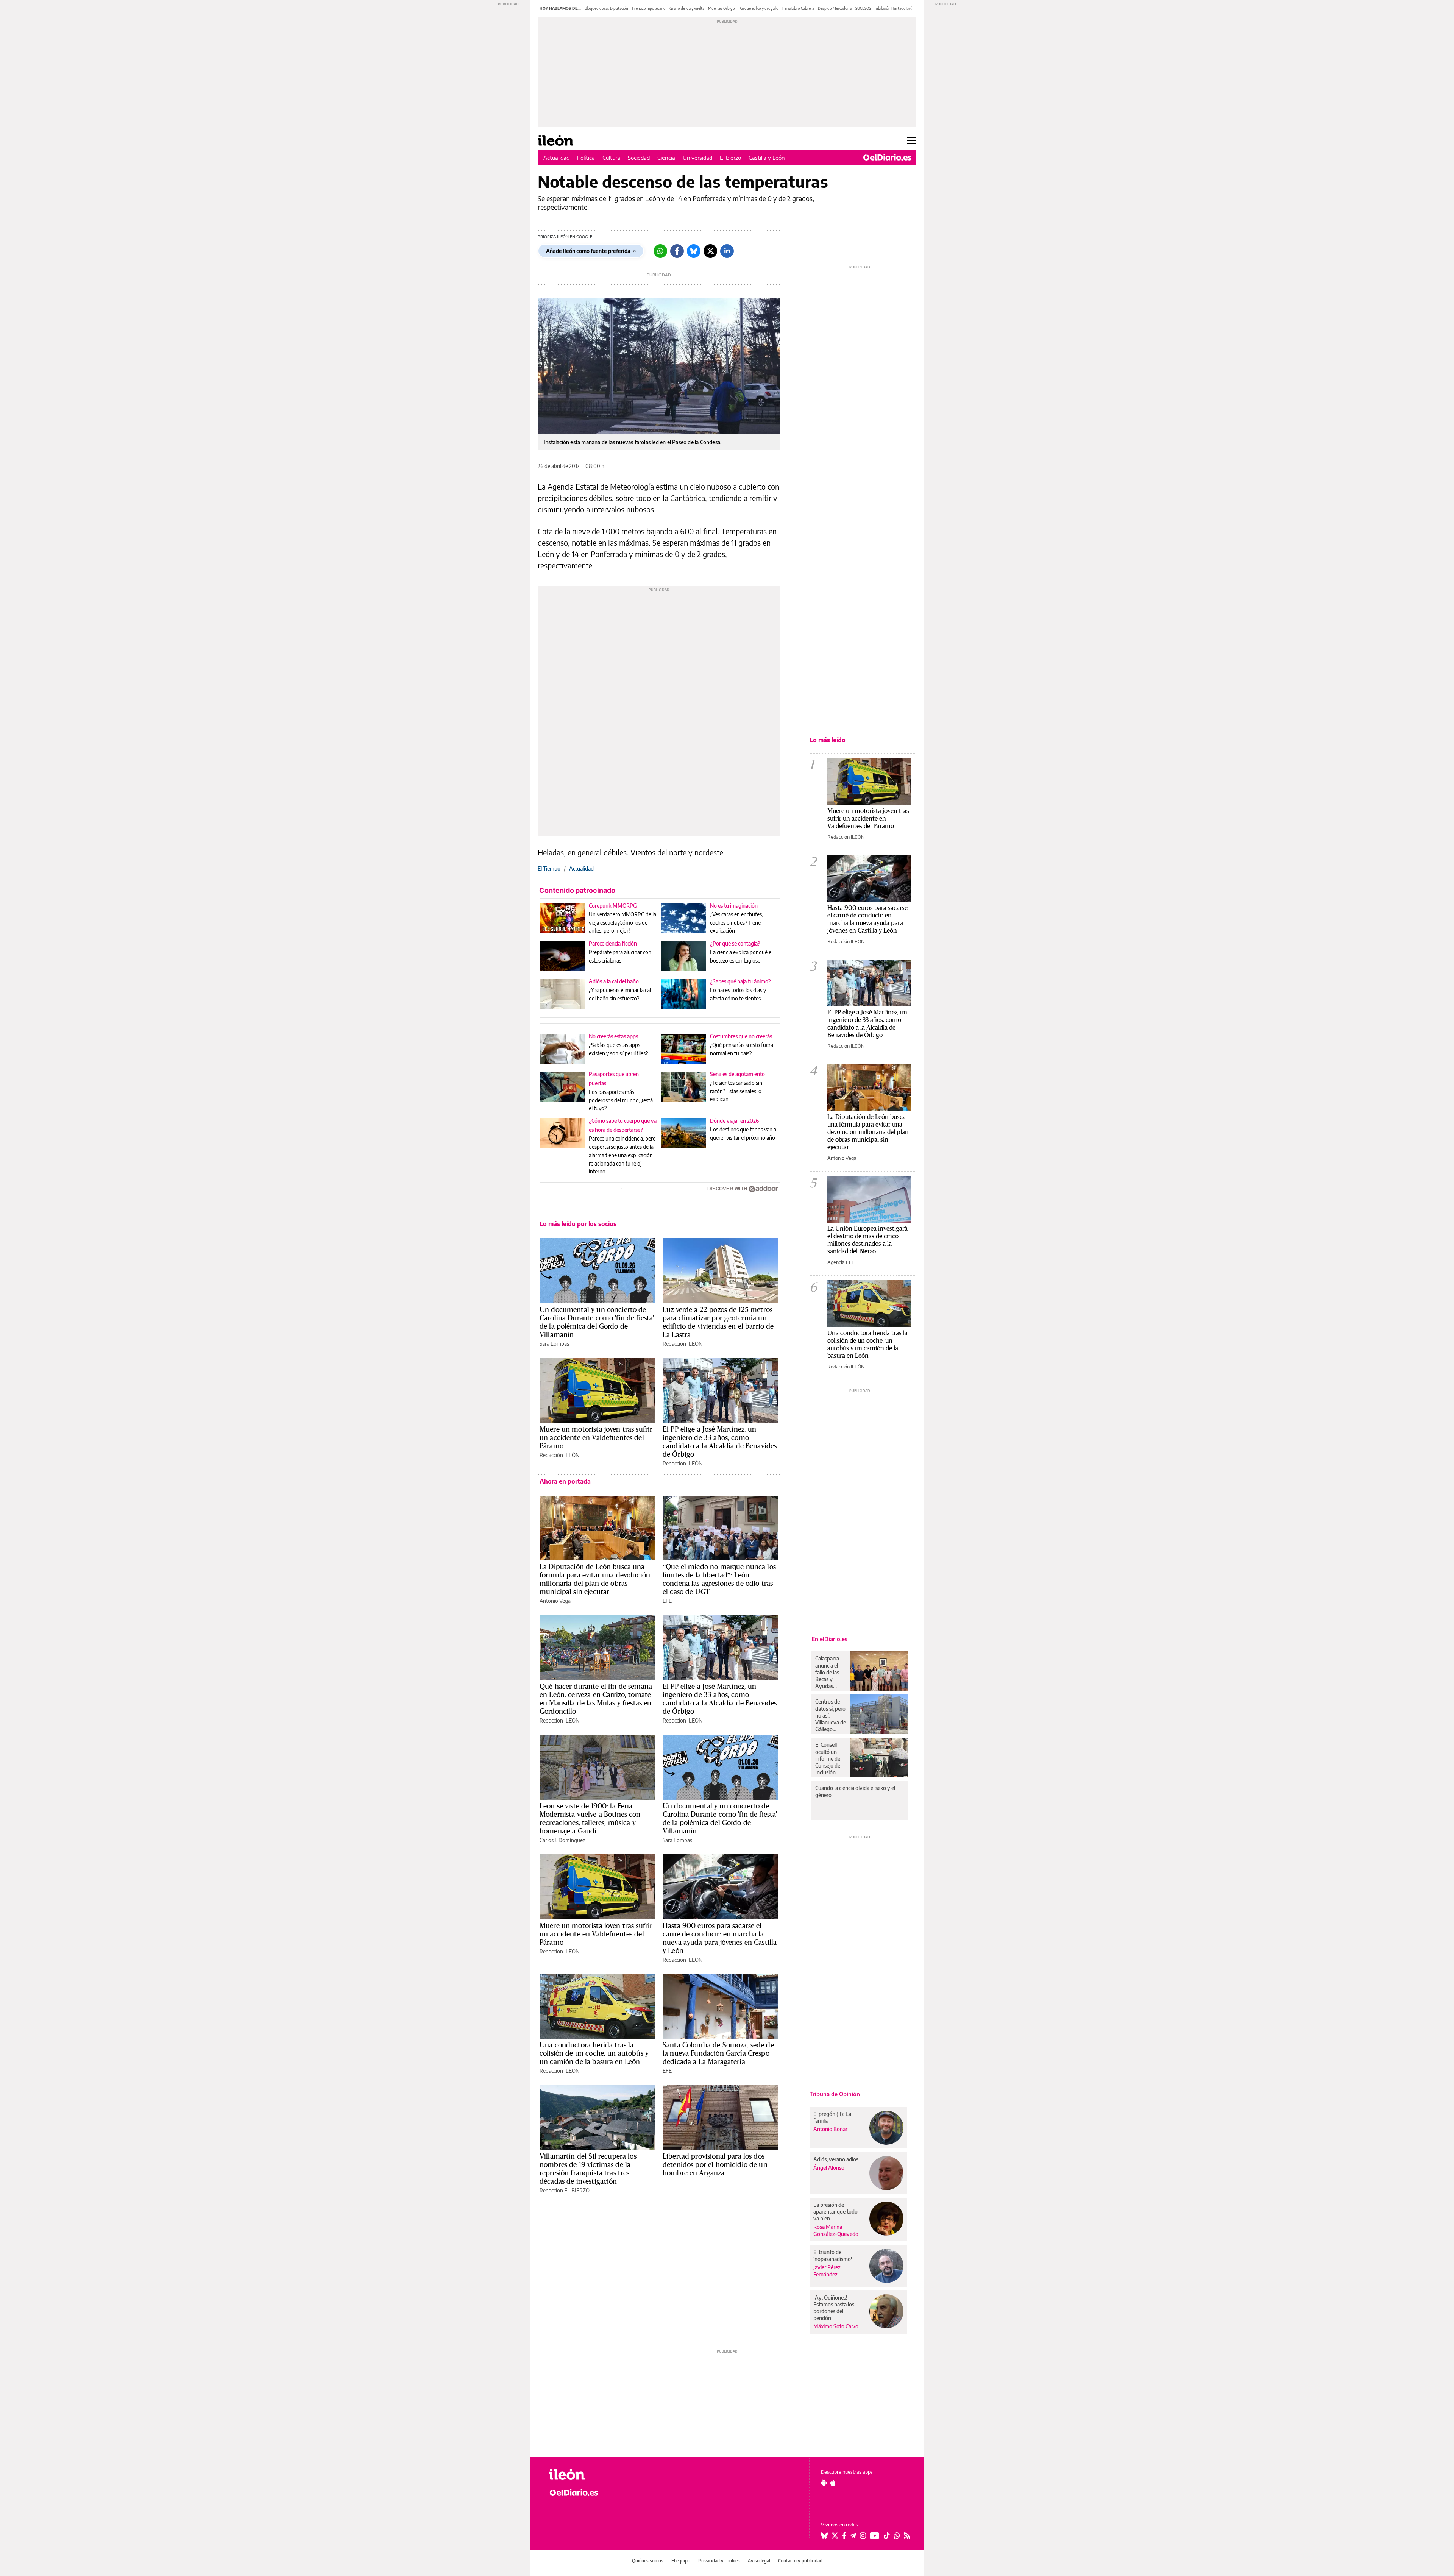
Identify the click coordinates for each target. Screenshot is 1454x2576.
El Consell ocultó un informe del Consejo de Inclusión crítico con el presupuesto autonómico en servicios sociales (830, 1758)
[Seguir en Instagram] (863, 2535)
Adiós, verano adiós (836, 2159)
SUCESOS (863, 8)
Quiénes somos (648, 2561)
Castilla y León (767, 158)
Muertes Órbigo (722, 8)
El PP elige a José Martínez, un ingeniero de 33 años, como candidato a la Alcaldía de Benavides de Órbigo (720, 1442)
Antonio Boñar (830, 2129)
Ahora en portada (565, 1481)
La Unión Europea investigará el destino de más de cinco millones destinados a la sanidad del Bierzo (867, 1240)
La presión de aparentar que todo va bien (835, 2212)
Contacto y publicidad (800, 2561)
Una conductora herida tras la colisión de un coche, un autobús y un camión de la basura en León (594, 2053)
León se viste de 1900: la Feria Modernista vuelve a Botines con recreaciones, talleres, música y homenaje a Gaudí (590, 1818)
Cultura (611, 158)
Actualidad (556, 158)
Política (586, 158)
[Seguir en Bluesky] (824, 2535)
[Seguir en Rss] (907, 2535)
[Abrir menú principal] (912, 140)
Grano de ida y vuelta (687, 8)
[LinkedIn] (727, 251)
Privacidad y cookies (719, 2561)
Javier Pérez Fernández (827, 2271)
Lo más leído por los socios (578, 1224)
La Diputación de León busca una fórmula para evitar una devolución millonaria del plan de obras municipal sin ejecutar (595, 1579)
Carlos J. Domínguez (562, 1840)
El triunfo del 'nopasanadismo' (833, 2255)
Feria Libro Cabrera (798, 8)
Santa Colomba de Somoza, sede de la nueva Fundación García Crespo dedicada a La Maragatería (718, 2053)
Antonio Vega (555, 1601)
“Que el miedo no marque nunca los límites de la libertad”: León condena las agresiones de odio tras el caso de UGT (719, 1579)
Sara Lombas (554, 1344)
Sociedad (639, 158)
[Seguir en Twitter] (835, 2535)
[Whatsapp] (660, 251)
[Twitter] (710, 251)
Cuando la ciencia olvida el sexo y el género (855, 1791)
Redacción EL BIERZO (565, 2190)
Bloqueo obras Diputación (606, 8)
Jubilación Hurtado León (895, 8)
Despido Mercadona (835, 8)
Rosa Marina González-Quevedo (836, 2230)
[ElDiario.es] (887, 158)
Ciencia (666, 158)
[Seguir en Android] (824, 2483)
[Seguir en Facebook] (844, 2535)
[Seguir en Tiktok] (887, 2535)
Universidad (697, 158)
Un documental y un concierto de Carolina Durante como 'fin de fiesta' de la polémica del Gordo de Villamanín (597, 1322)
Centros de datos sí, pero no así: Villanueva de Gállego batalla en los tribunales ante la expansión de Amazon (831, 1715)
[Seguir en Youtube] (875, 2535)
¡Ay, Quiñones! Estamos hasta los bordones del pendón (834, 2308)
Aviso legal (759, 2561)
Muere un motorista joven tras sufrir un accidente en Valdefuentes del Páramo (596, 1437)
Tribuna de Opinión (835, 2094)
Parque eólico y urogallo (759, 8)
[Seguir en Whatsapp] (897, 2535)
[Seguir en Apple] (833, 2483)
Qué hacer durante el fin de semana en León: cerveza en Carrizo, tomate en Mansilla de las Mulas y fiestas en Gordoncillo (596, 1699)
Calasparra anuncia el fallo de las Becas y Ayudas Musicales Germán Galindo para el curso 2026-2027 (830, 1672)
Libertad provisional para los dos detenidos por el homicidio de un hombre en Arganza (715, 2164)
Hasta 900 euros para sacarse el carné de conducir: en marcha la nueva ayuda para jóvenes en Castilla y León (720, 1938)
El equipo (681, 2561)
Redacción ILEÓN (683, 1344)
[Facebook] (677, 251)
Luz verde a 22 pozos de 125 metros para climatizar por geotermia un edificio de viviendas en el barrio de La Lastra (718, 1322)
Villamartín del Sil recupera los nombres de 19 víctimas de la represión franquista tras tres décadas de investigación (588, 2169)
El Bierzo (730, 158)
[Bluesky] (694, 251)
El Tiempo (549, 868)
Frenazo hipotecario (649, 8)
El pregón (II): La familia (832, 2117)
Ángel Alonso (829, 2168)
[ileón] (591, 2474)
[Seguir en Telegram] (853, 2535)
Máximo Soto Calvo (836, 2326)
